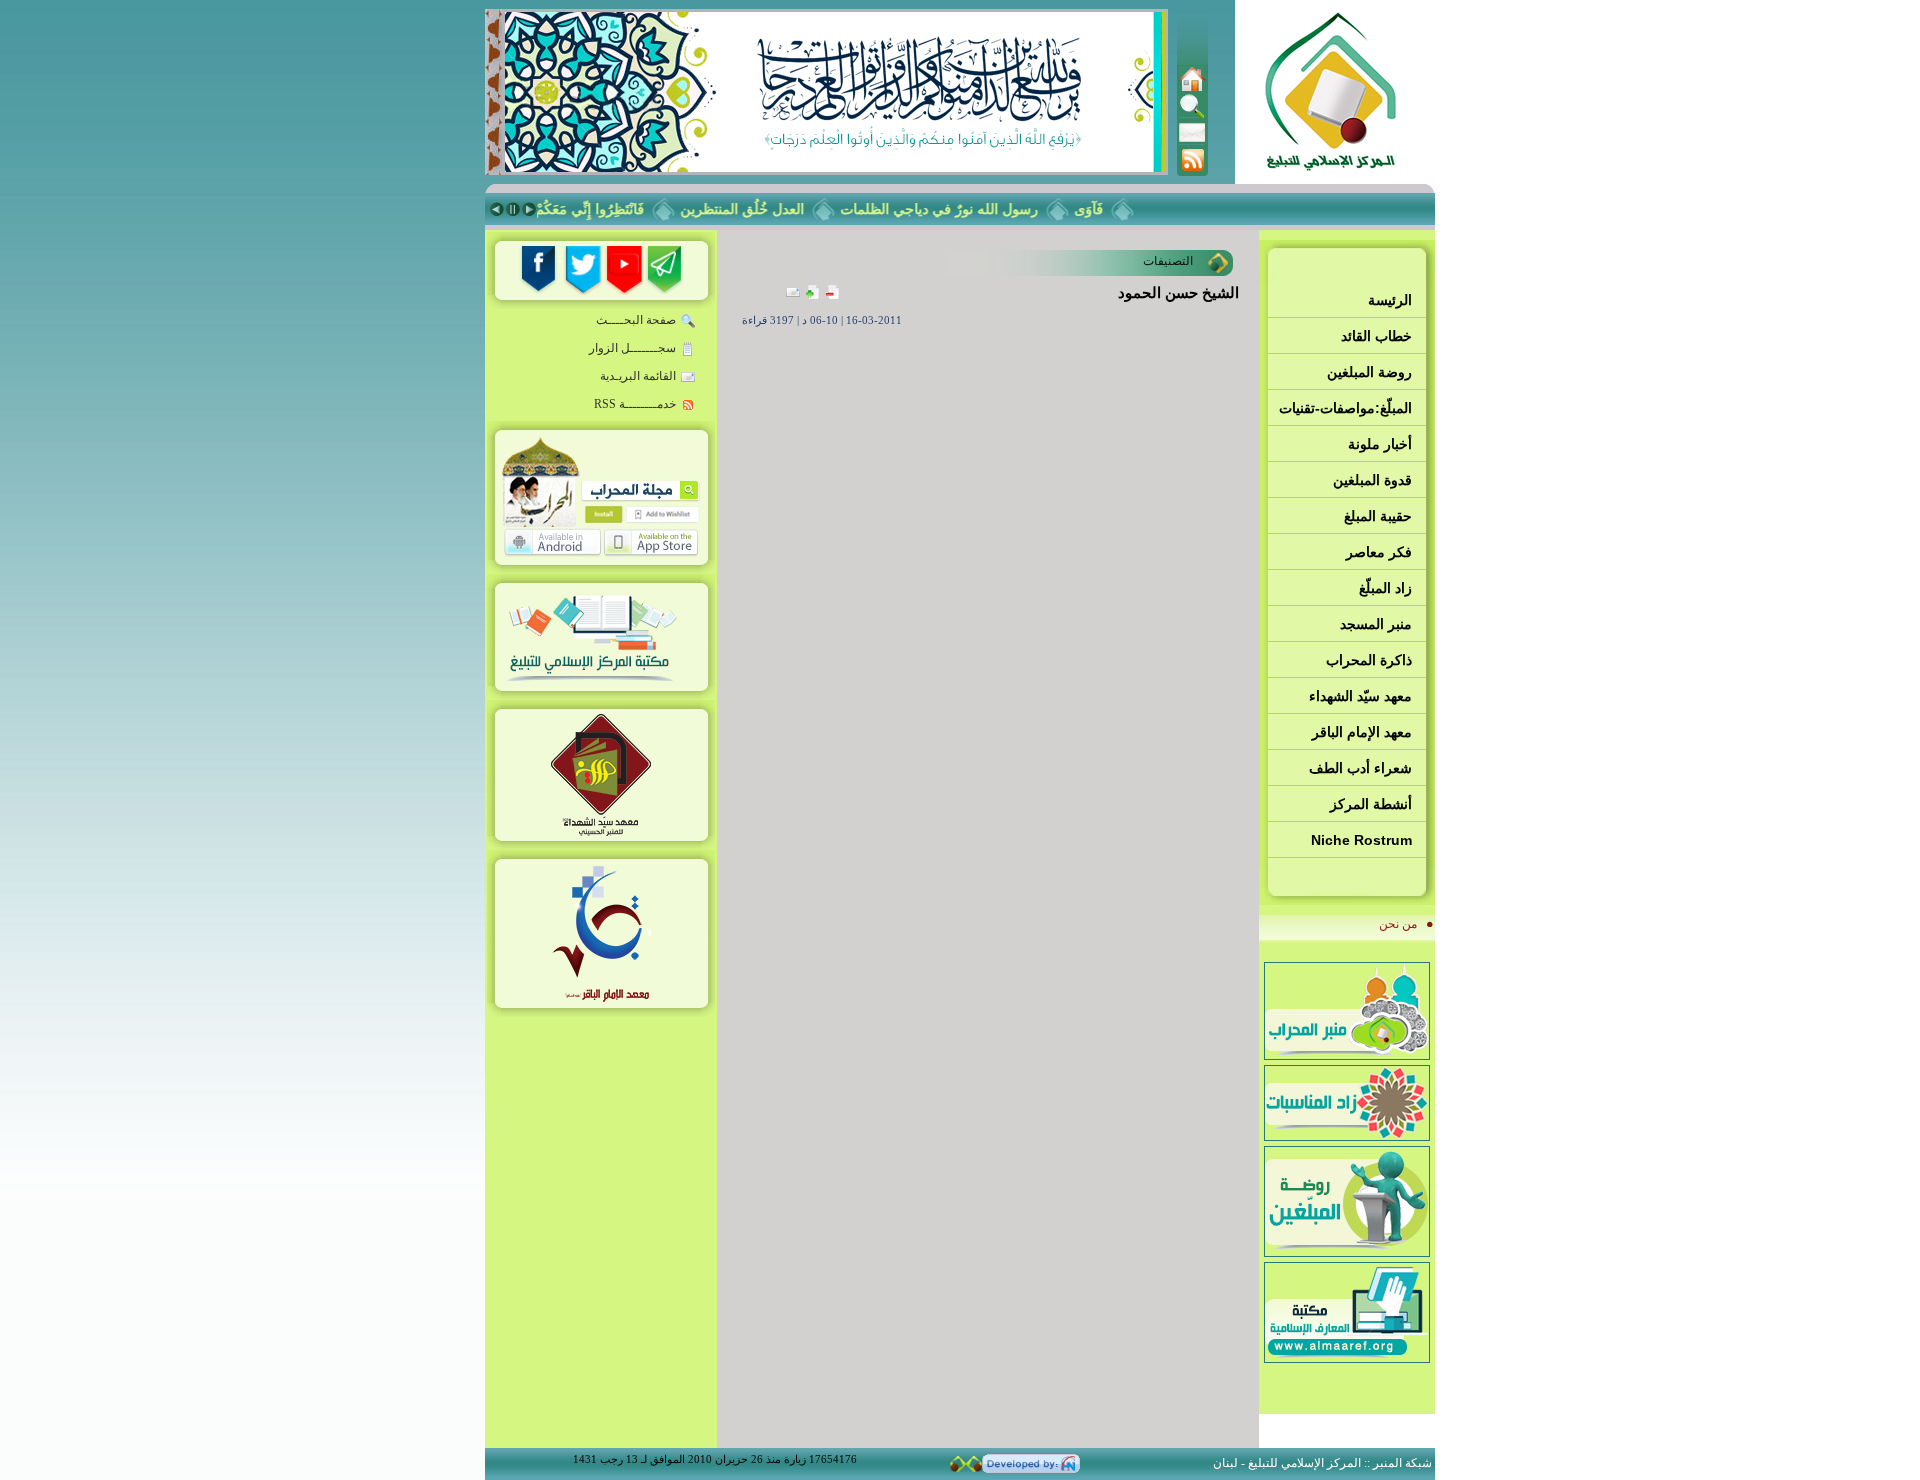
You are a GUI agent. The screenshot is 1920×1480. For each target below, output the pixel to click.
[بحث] (1192, 115)
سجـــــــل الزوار (632, 348)
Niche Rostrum (1361, 840)
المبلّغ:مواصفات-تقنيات (1345, 408)
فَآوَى (1104, 209)
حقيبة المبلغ (1378, 516)
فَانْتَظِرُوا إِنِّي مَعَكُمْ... (599, 209)
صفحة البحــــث (636, 320)
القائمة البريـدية (638, 376)
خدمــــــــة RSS (635, 404)
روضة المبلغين (1369, 372)
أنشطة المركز (1371, 804)
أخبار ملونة (1380, 444)
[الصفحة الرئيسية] (1192, 88)
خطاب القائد (1376, 336)
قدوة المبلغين (1372, 480)
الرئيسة (1390, 300)
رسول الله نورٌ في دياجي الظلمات (955, 209)
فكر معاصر (1379, 552)
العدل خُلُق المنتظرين (758, 209)
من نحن (1398, 924)
